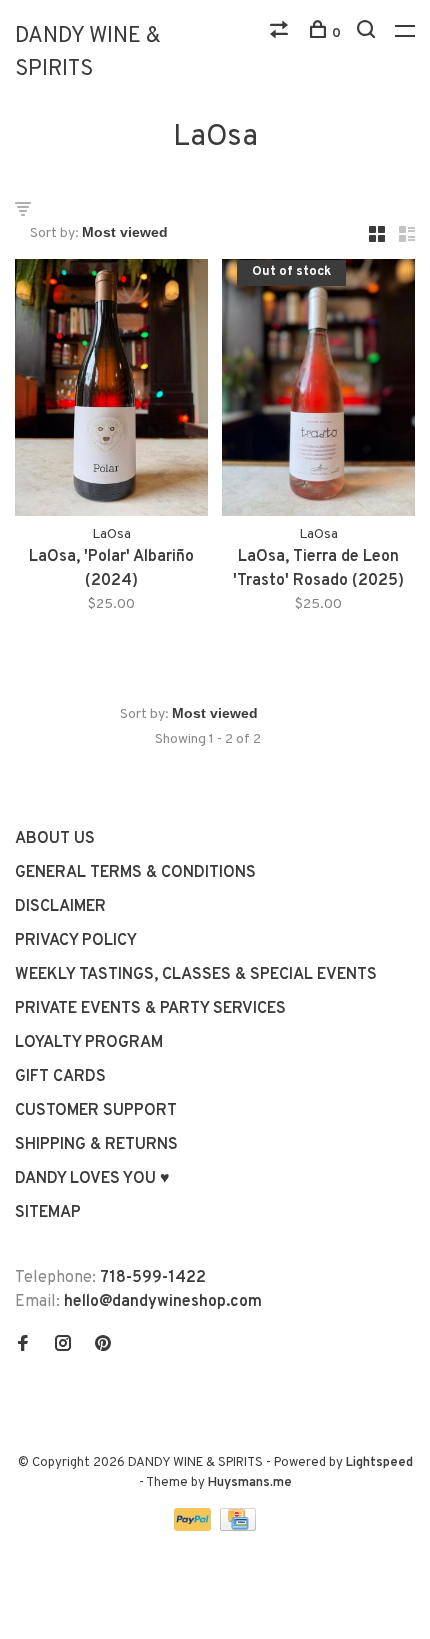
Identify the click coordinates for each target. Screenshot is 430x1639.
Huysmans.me (250, 1483)
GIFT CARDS (60, 1077)
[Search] (368, 33)
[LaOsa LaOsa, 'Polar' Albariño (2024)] (111, 391)
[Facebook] (23, 1346)
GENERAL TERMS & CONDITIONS (135, 873)
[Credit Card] (238, 1527)
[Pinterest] (103, 1346)
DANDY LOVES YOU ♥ (92, 1179)
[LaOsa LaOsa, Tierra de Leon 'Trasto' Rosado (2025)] (318, 391)
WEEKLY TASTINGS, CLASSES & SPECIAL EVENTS (196, 975)
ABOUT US (55, 839)
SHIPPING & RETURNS (96, 1145)
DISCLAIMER (60, 907)
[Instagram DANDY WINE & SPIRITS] (63, 1346)
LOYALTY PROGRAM (89, 1043)
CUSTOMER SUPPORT (96, 1111)
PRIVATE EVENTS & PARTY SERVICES (150, 1009)
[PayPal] (194, 1527)
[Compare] (281, 33)
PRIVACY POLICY (76, 941)
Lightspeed (379, 1463)
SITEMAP (48, 1213)
